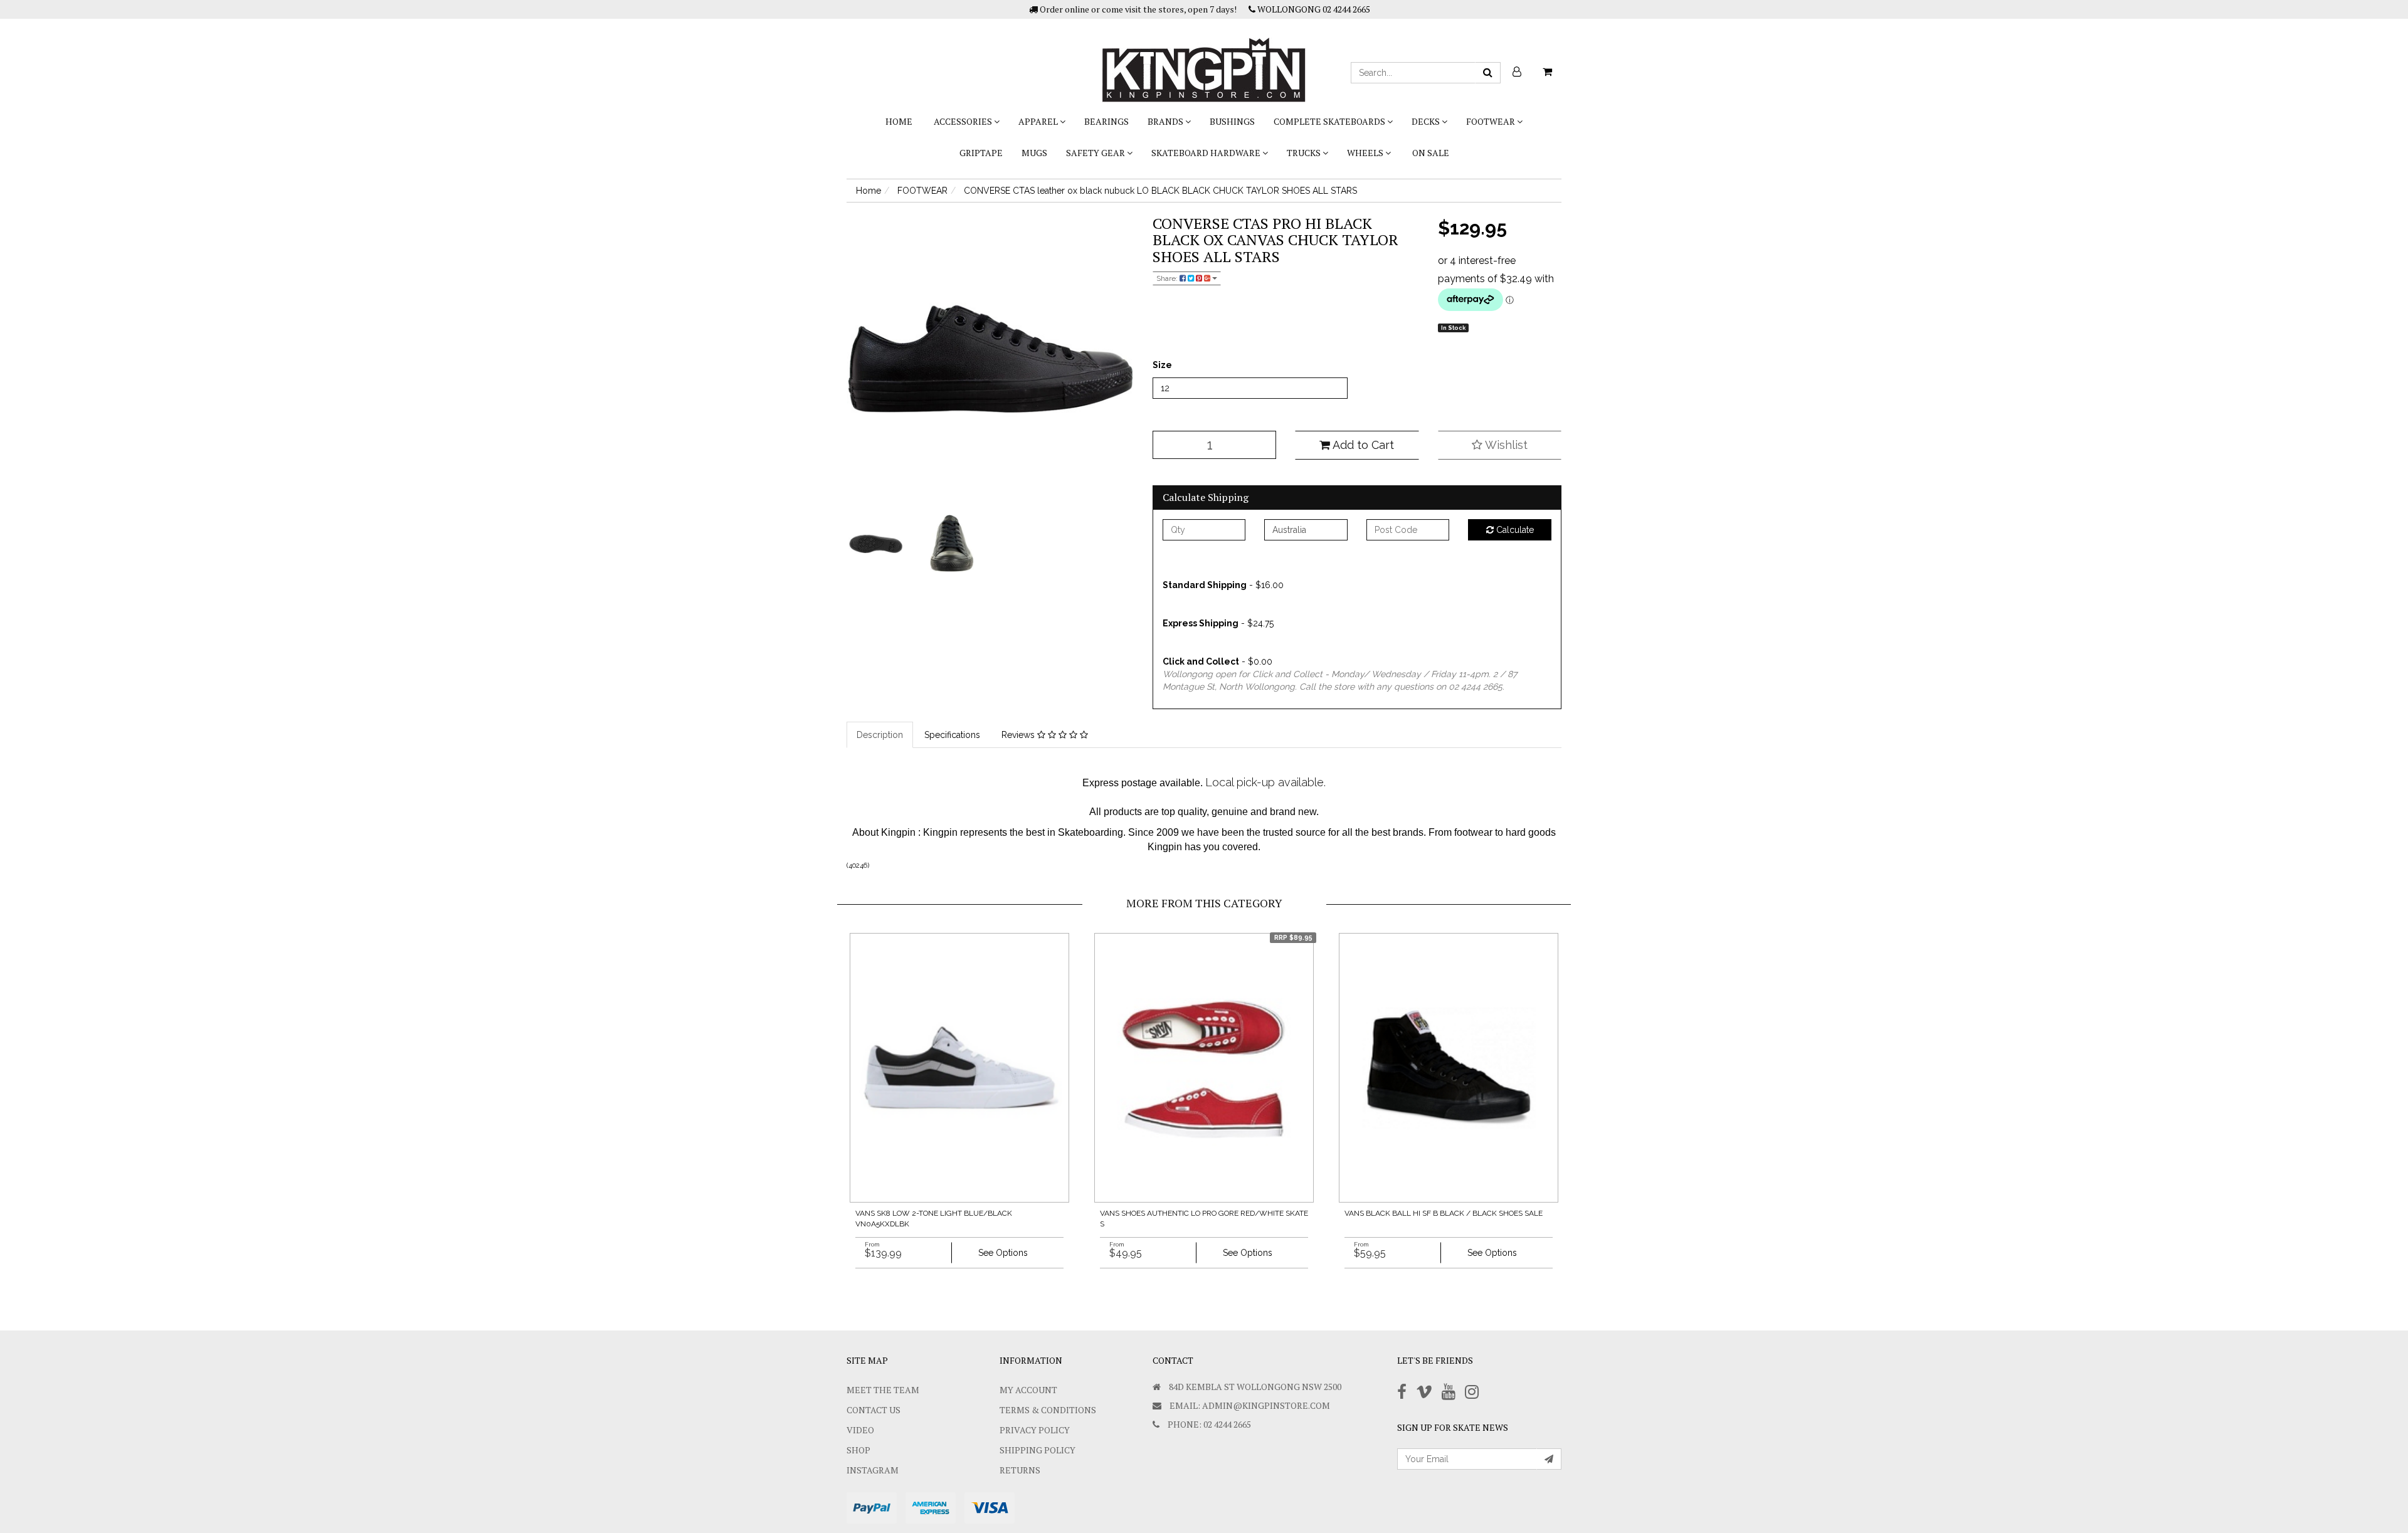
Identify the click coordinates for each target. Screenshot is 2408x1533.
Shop (858, 1450)
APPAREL (1039, 121)
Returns (1020, 1470)
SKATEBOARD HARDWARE (1207, 153)
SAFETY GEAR (1096, 153)
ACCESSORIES (964, 121)
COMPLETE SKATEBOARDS (1330, 121)
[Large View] (875, 544)
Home (899, 121)
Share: (1168, 278)
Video (860, 1430)
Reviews (1019, 735)
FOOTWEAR (1492, 121)
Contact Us (874, 1410)
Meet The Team (883, 1390)
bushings (1232, 121)
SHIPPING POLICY (1038, 1450)
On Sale (1431, 153)
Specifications (952, 735)
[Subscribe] (1549, 1459)
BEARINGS (1106, 121)
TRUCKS (1305, 153)
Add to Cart (1362, 445)
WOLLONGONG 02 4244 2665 (1313, 9)
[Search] (1488, 73)
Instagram (873, 1470)
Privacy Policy (1035, 1430)
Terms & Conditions (1048, 1410)
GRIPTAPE (981, 153)
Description (880, 735)
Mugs (1034, 153)
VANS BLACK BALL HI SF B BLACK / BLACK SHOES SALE (1444, 1213)
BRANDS (1166, 121)
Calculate (1514, 530)
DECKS (1427, 121)
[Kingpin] (1204, 60)
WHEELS (1366, 153)
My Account (1028, 1390)
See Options (1003, 1253)
